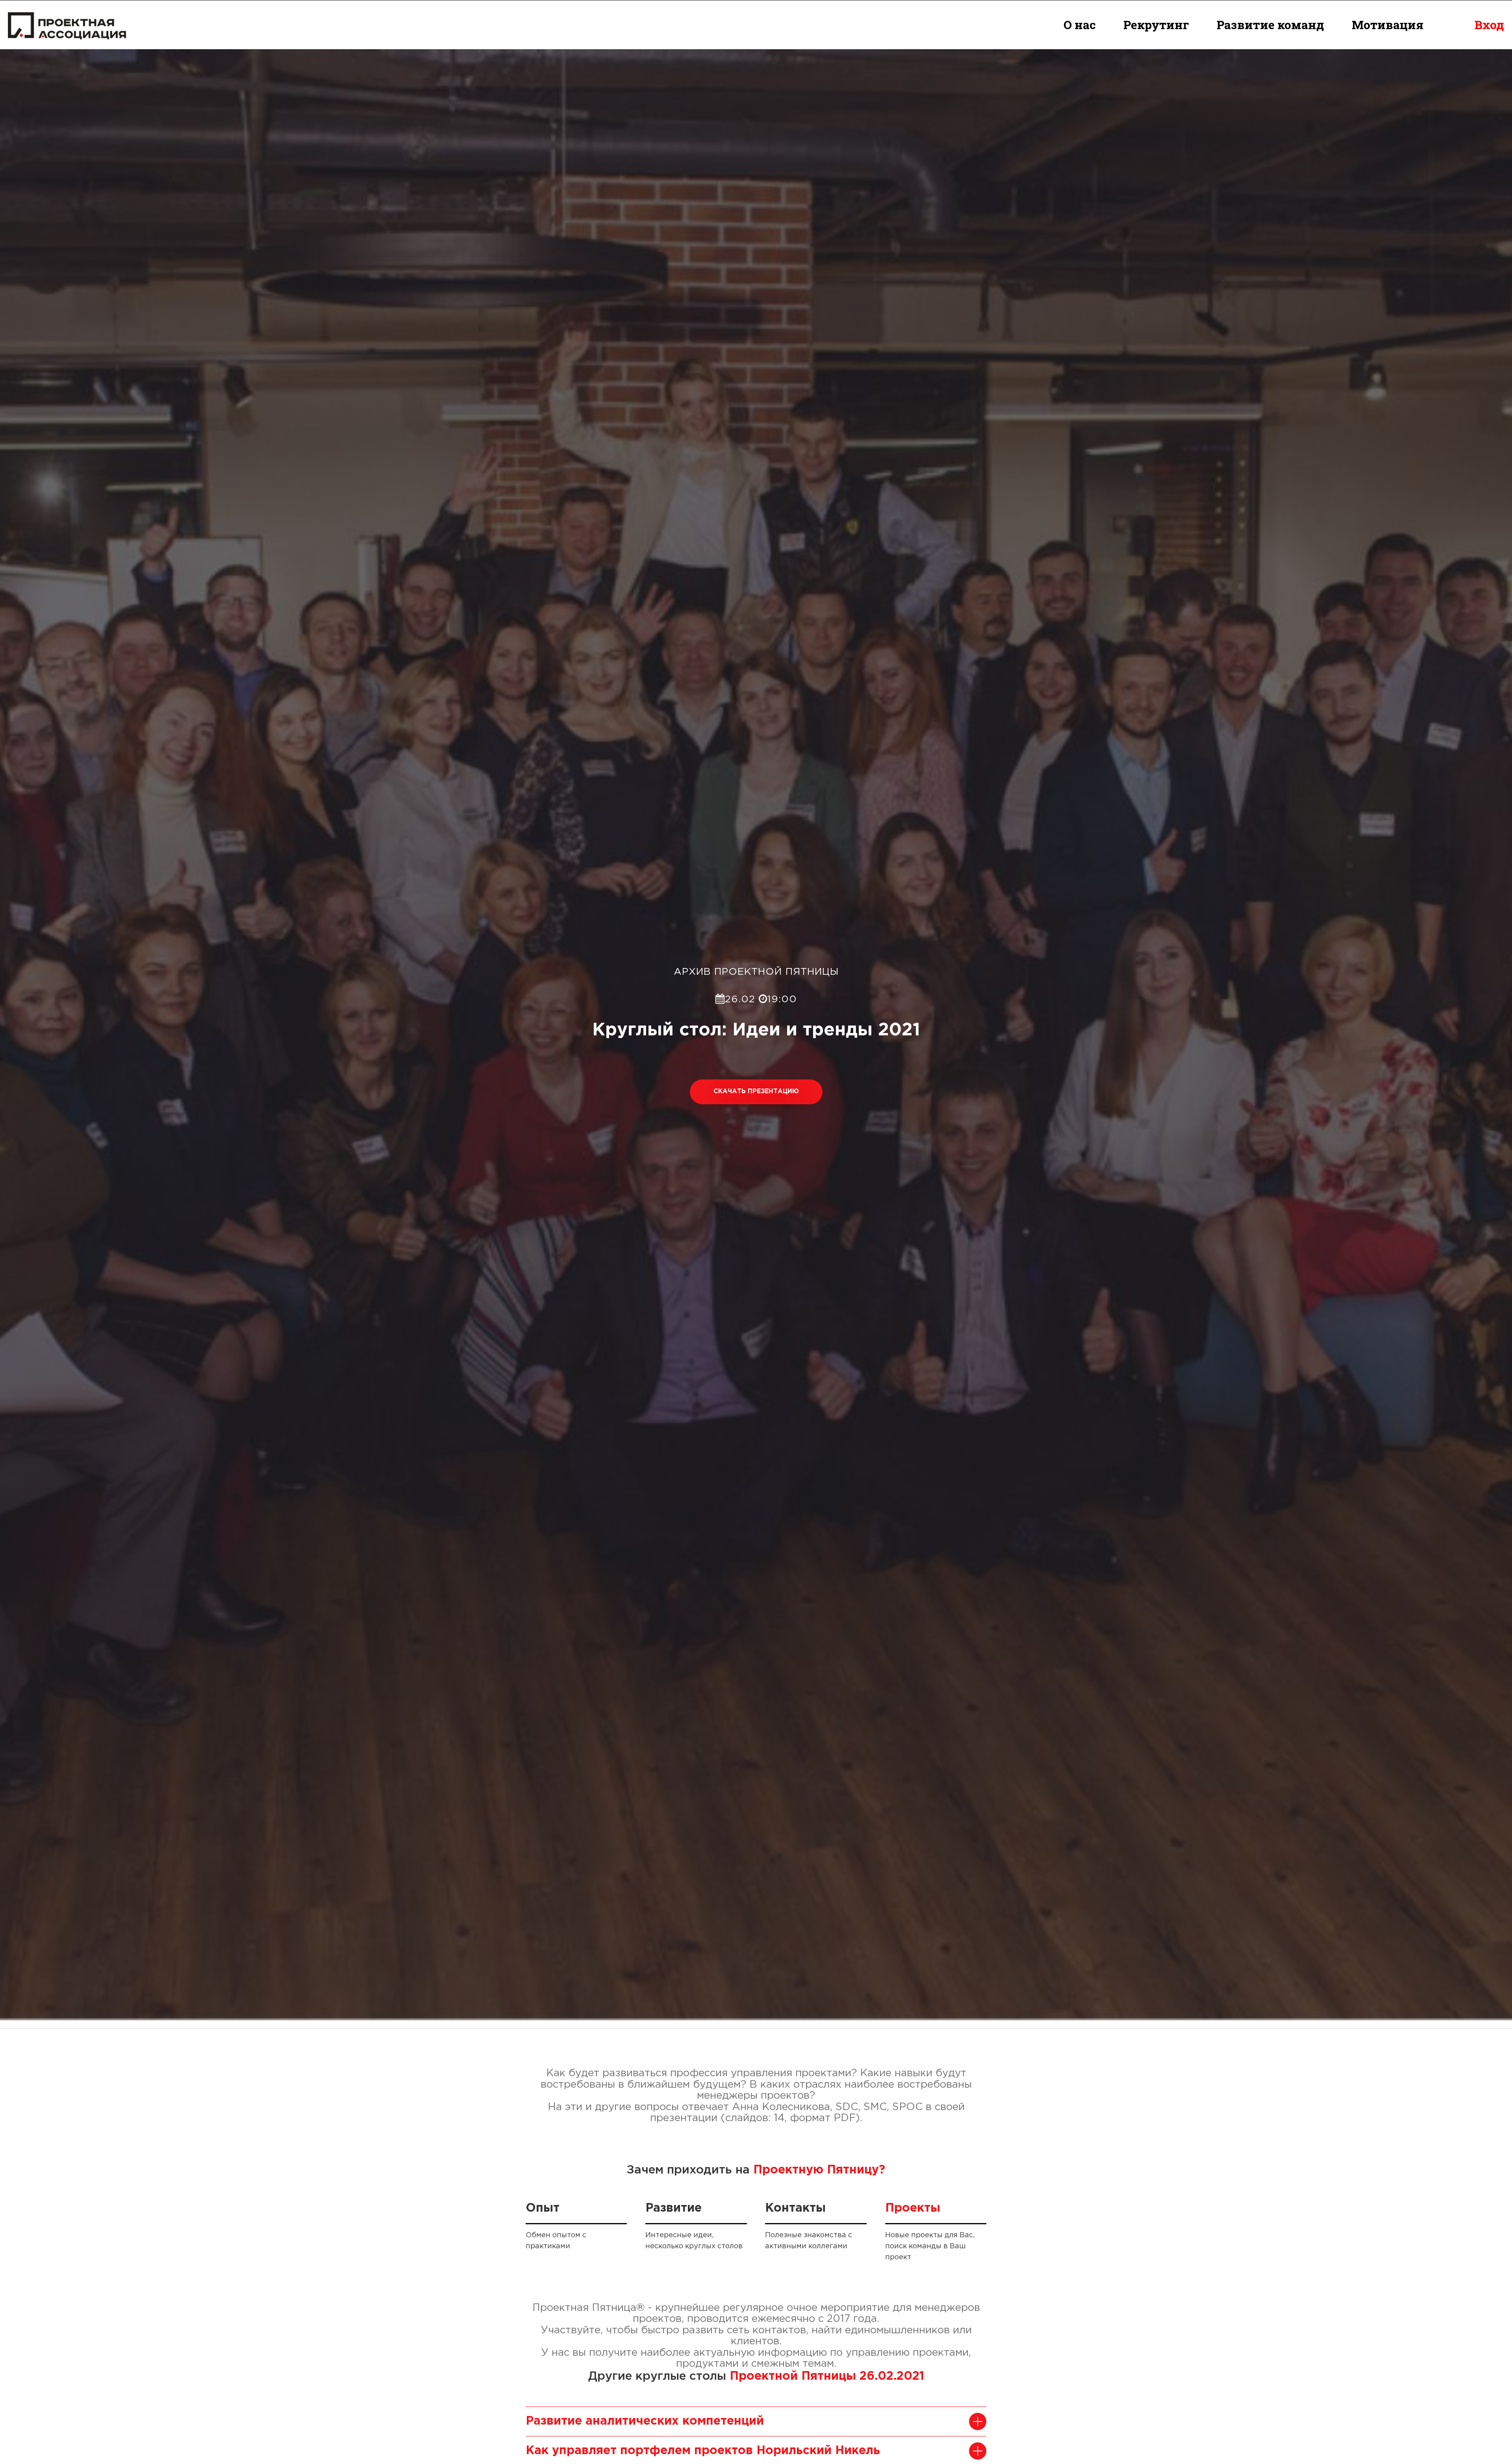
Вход (1489, 25)
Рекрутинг (1156, 25)
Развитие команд (1270, 25)
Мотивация (1388, 25)
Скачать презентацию (756, 1091)
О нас (1080, 25)
